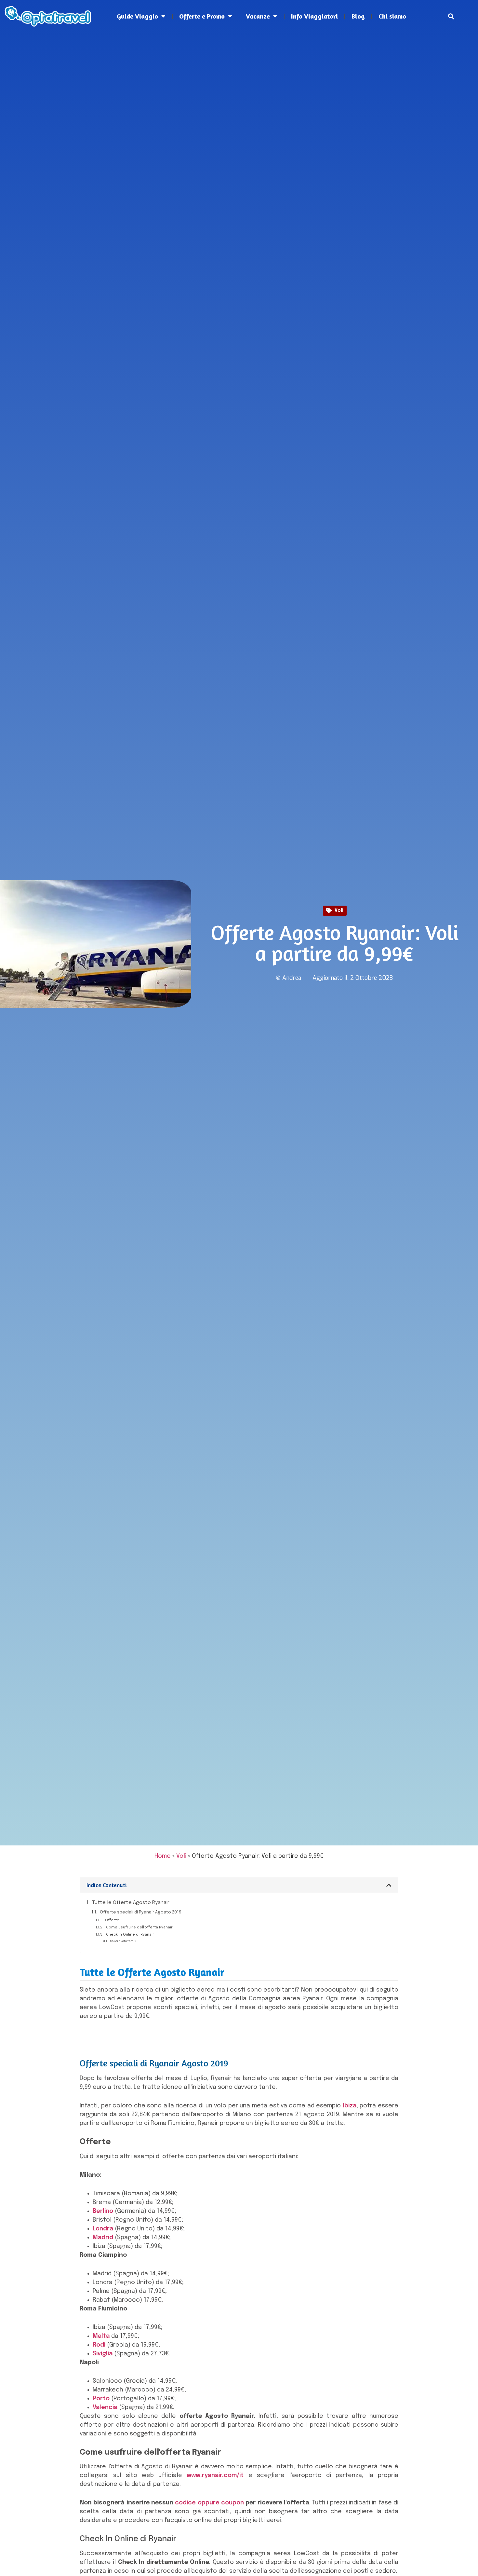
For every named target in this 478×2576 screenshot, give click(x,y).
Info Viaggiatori (314, 16)
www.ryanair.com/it (215, 2475)
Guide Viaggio (137, 16)
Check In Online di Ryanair (130, 1935)
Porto (101, 2399)
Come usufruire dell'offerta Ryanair (139, 1927)
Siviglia (103, 2354)
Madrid (103, 2238)
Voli (339, 911)
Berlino (103, 2211)
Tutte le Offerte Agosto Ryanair (131, 1903)
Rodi (99, 2345)
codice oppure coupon (209, 2503)
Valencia (105, 2407)
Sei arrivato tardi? (123, 1941)
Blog (358, 16)
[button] (451, 16)
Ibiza (350, 2106)
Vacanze (258, 16)
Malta (101, 2336)
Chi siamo (392, 16)
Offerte (113, 1920)
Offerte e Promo (202, 16)
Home (163, 1856)
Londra (103, 2229)
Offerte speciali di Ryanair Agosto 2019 (141, 1912)
